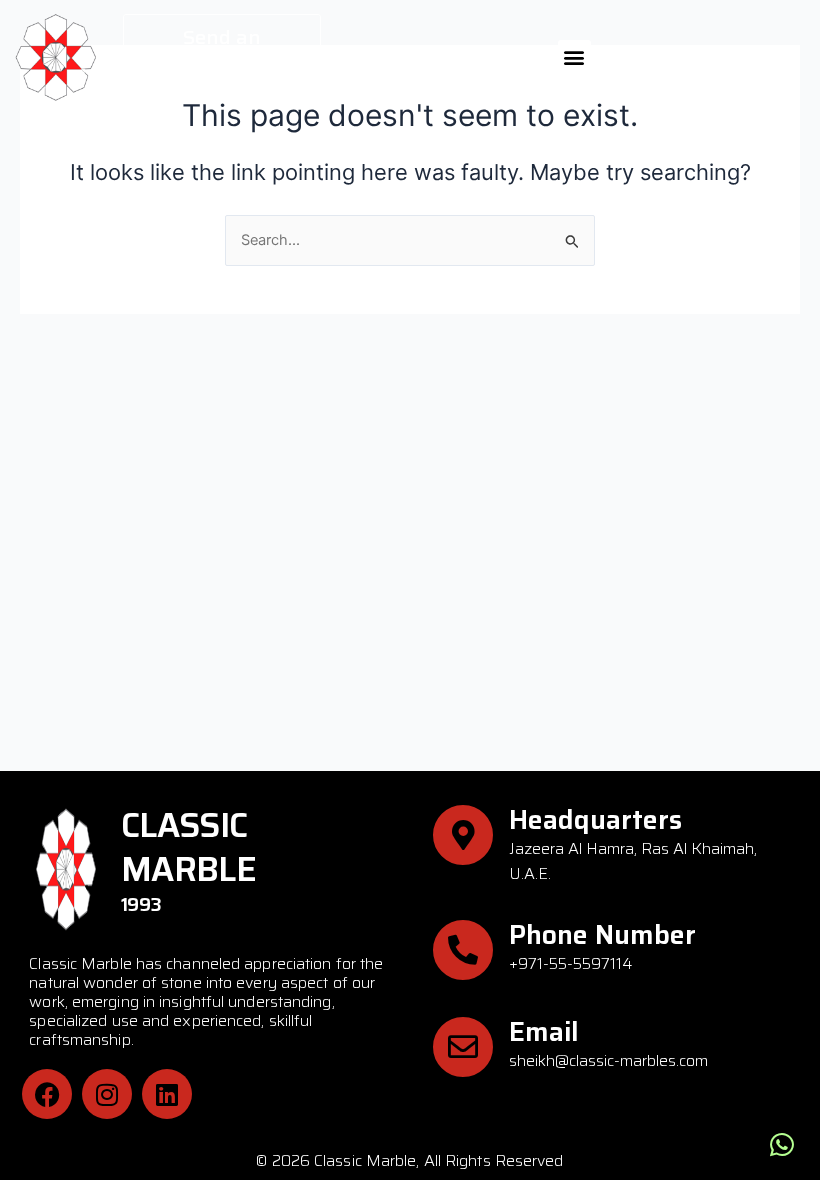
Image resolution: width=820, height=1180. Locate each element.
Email (544, 1031)
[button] (574, 56)
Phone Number (602, 934)
